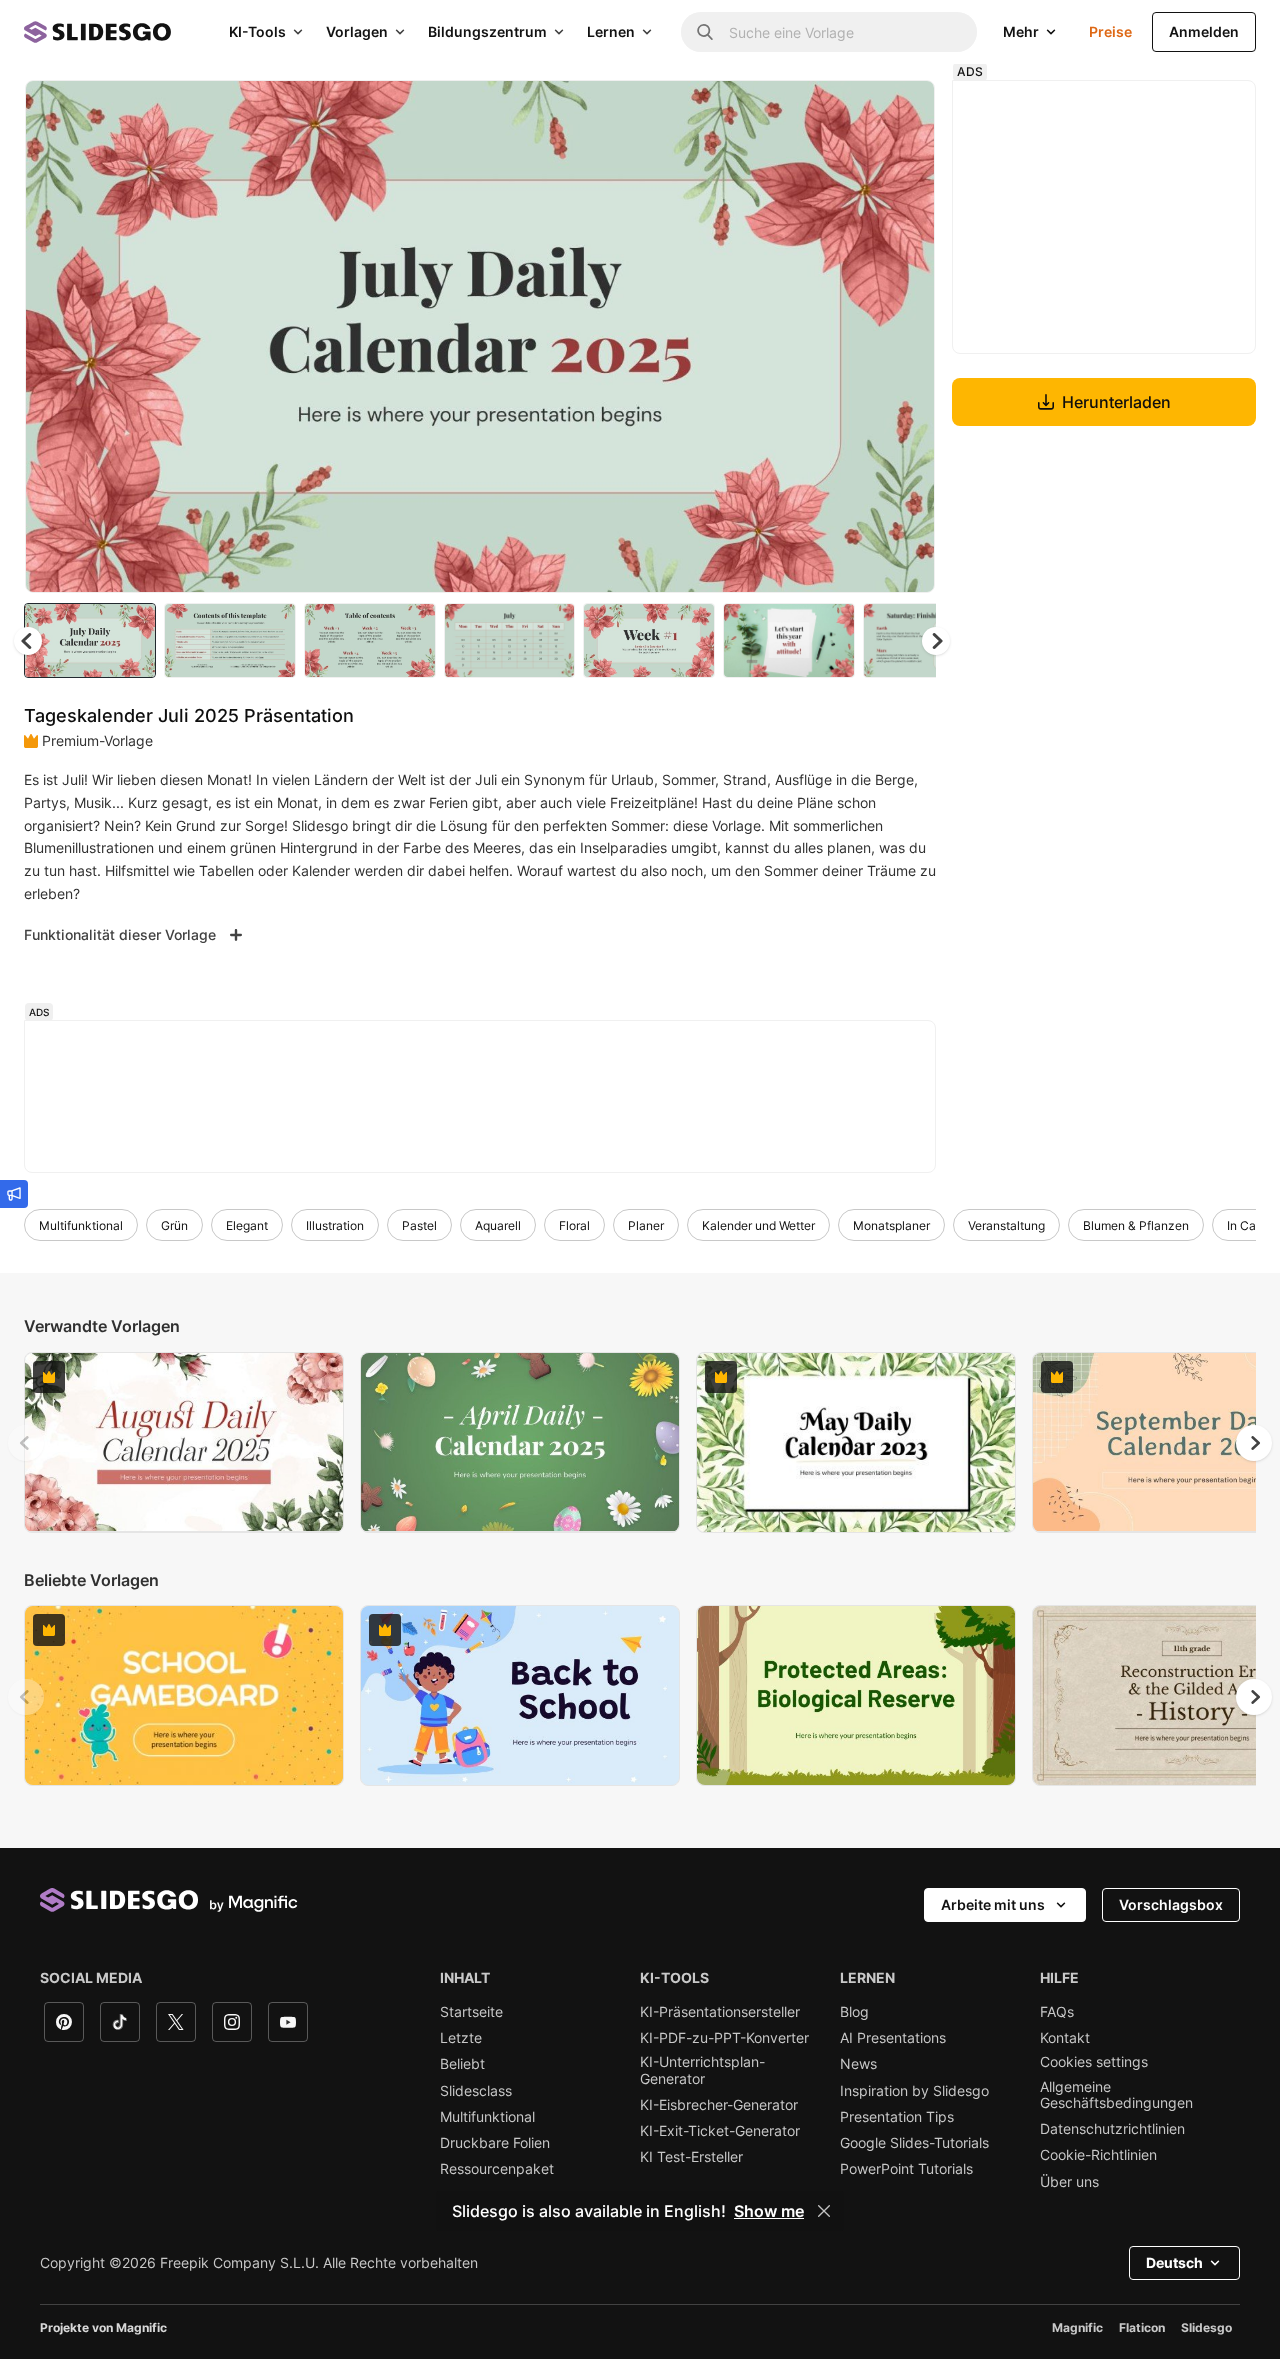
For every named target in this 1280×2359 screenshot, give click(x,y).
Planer (646, 1225)
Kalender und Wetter (758, 1225)
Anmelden (1204, 31)
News (858, 2064)
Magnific (1077, 2327)
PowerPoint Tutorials (906, 2169)
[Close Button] (824, 2211)
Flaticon (1142, 2327)
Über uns (1069, 2182)
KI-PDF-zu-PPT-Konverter (724, 2038)
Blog (854, 2012)
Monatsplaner (891, 1225)
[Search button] (705, 32)
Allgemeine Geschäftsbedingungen (1116, 2095)
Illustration (335, 1225)
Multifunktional (81, 1225)
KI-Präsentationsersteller (720, 2012)
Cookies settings (1094, 2062)
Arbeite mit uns (993, 1904)
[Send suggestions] (14, 1194)
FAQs (1057, 2012)
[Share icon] (901, 112)
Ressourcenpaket (497, 2169)
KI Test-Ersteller (691, 2157)
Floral (574, 1225)
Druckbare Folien (495, 2143)
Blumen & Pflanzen (1136, 1225)
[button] (936, 641)
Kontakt (1065, 2038)
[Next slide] (905, 337)
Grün (174, 1225)
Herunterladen (1116, 402)
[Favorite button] (849, 112)
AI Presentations (893, 2038)
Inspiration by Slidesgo (914, 2091)
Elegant (247, 1225)
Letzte (461, 2038)
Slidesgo (1206, 2327)
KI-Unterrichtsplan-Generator (702, 2070)
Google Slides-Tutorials (914, 2143)
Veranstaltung (1006, 1225)
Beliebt (462, 2064)
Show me (769, 2211)
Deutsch (1174, 2262)
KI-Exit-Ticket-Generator (720, 2131)
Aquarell (498, 1225)
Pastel (419, 1225)
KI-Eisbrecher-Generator (719, 2105)
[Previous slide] (26, 1443)
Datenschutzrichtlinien (1112, 2129)
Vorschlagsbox (1171, 1904)
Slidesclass (476, 2091)
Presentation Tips (897, 2117)
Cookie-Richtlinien (1098, 2155)
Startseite (471, 2012)
